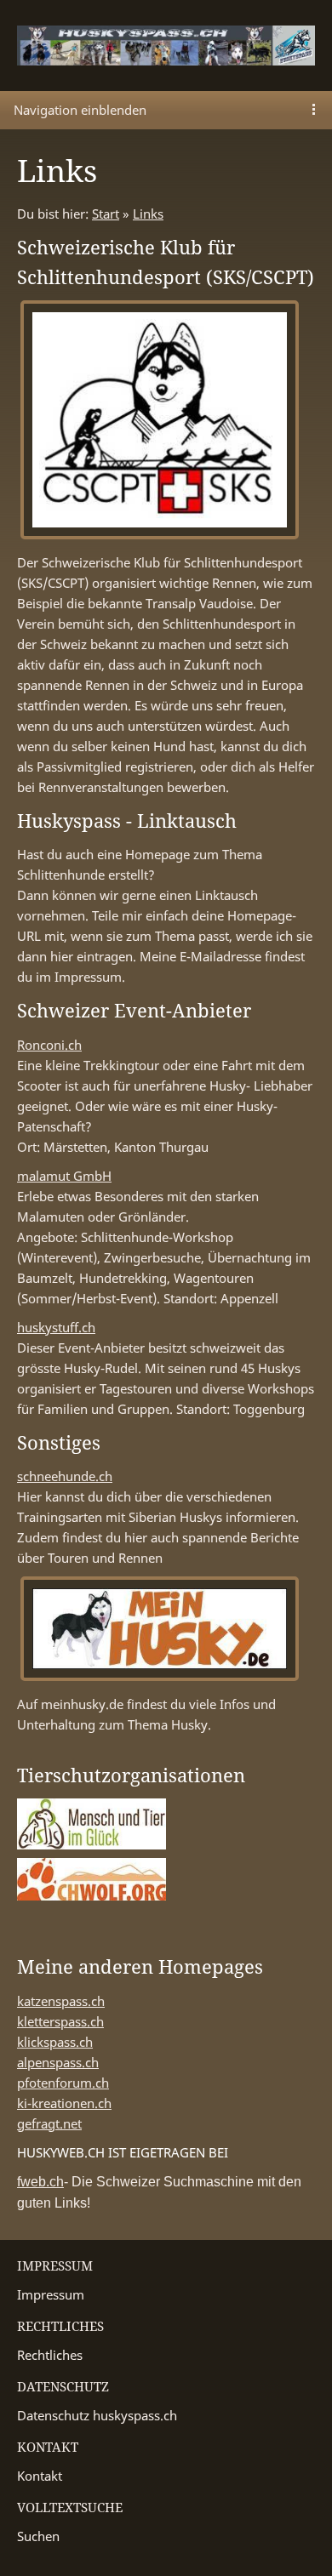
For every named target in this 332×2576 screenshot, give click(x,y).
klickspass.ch (55, 2042)
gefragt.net (49, 2123)
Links (148, 214)
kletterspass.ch (60, 2021)
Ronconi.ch (49, 1045)
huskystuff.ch (56, 1327)
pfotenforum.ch (63, 2083)
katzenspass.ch (61, 2001)
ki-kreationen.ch (64, 2103)
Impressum (51, 2294)
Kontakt (40, 2476)
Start (106, 214)
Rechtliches (50, 2355)
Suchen (38, 2536)
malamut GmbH (64, 1176)
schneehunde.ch (65, 1476)
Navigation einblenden (80, 110)
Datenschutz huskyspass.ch (97, 2415)
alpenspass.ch (58, 2062)
